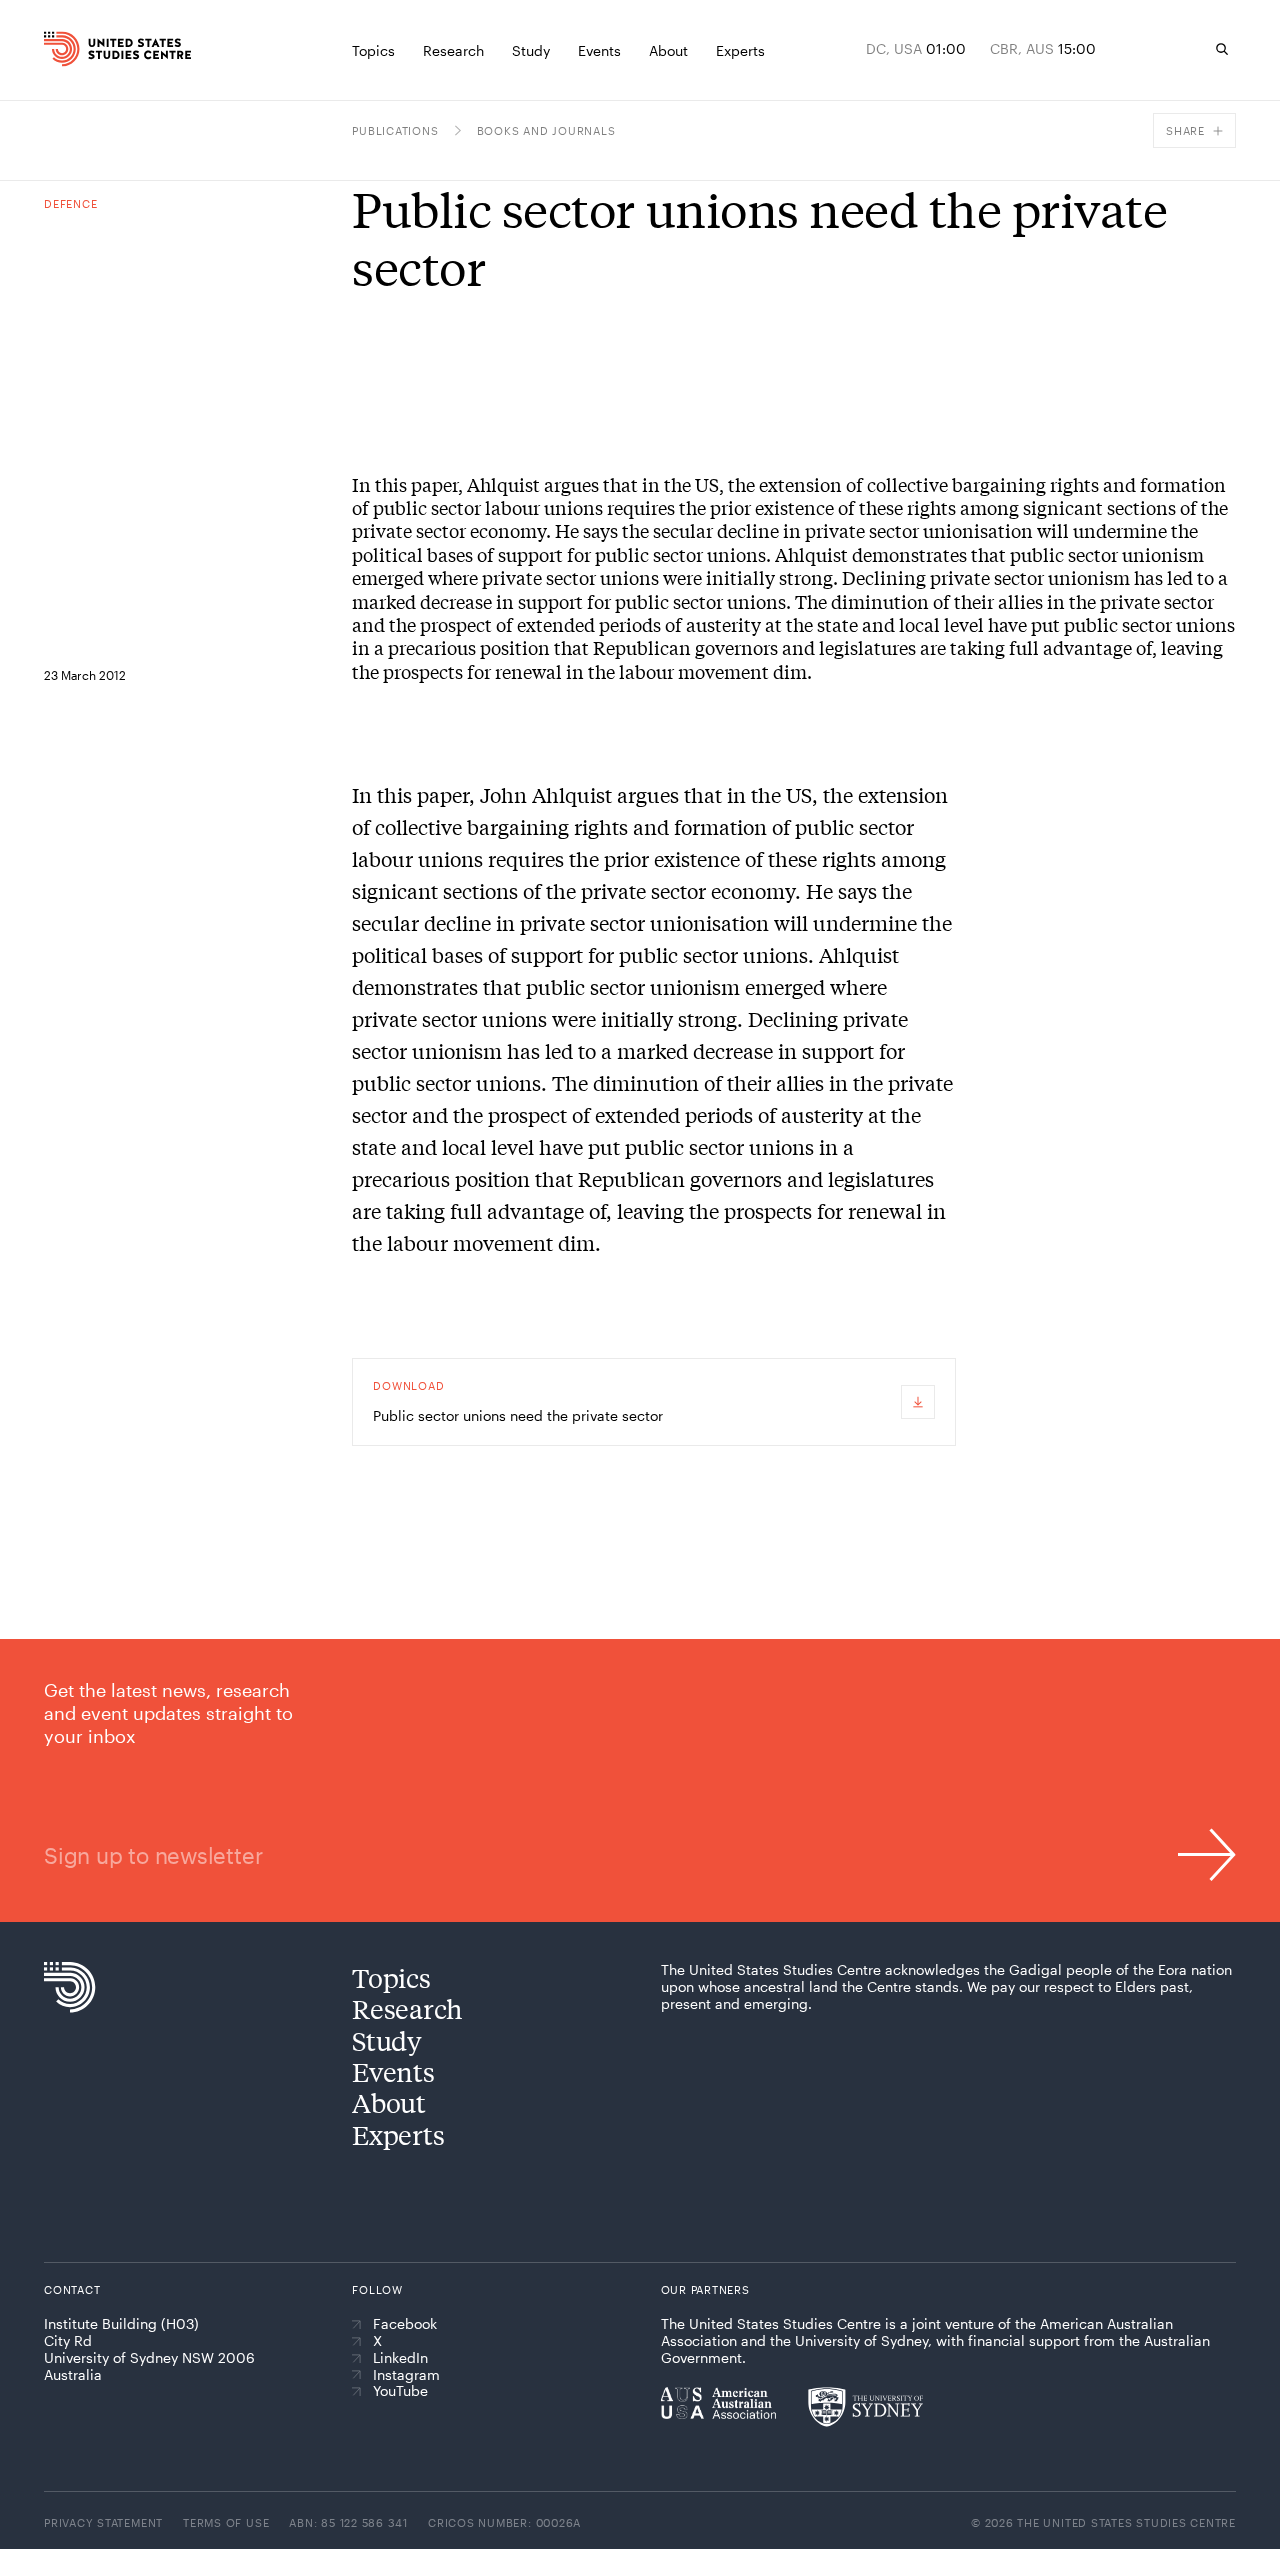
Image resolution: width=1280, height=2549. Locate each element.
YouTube (400, 2391)
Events (393, 2071)
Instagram (406, 2375)
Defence (70, 203)
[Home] (75, 49)
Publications (395, 130)
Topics (391, 1977)
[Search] (1222, 49)
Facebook (405, 2324)
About (389, 2102)
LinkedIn (400, 2358)
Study (387, 2040)
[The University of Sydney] (865, 2407)
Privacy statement (103, 2522)
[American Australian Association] (718, 2403)
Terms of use (226, 2522)
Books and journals (546, 130)
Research (407, 2008)
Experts (398, 2134)
